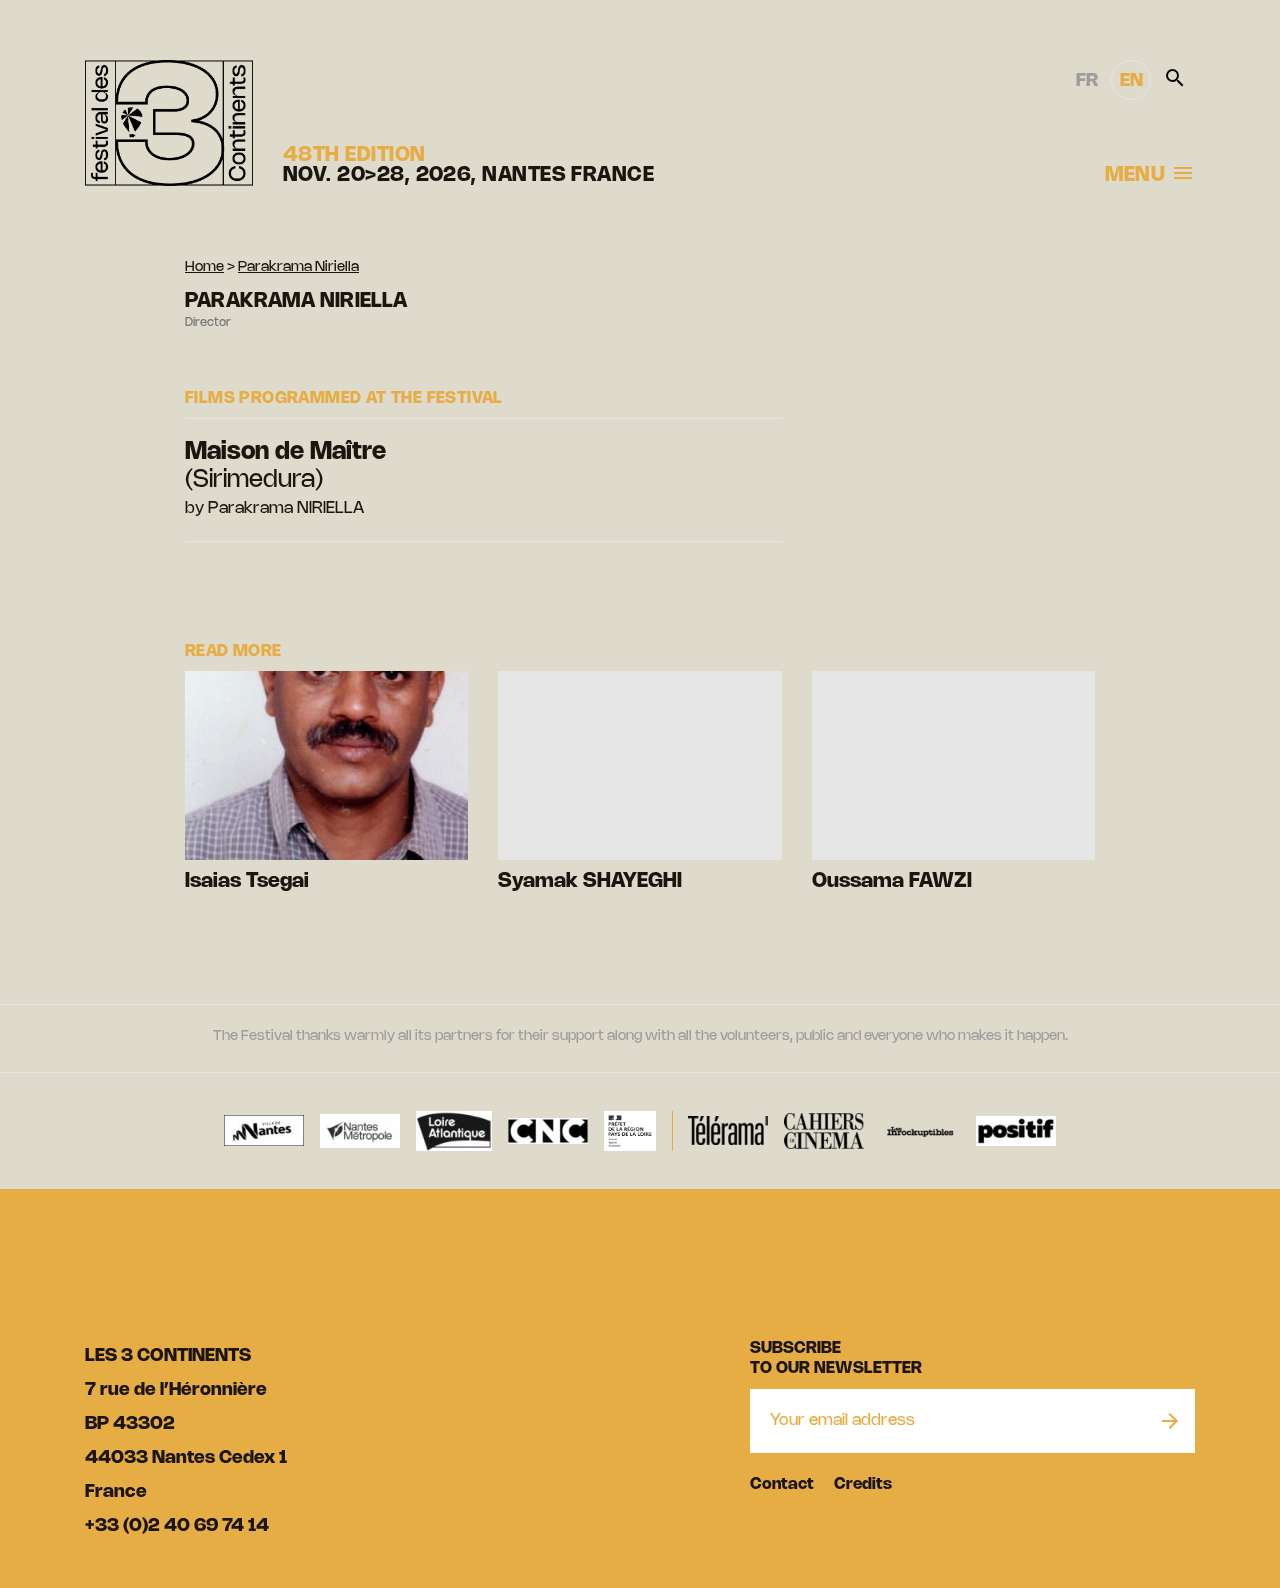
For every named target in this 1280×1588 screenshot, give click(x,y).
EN (1131, 81)
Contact (782, 1484)
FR (1087, 81)
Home (204, 267)
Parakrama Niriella (298, 267)
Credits (863, 1484)
